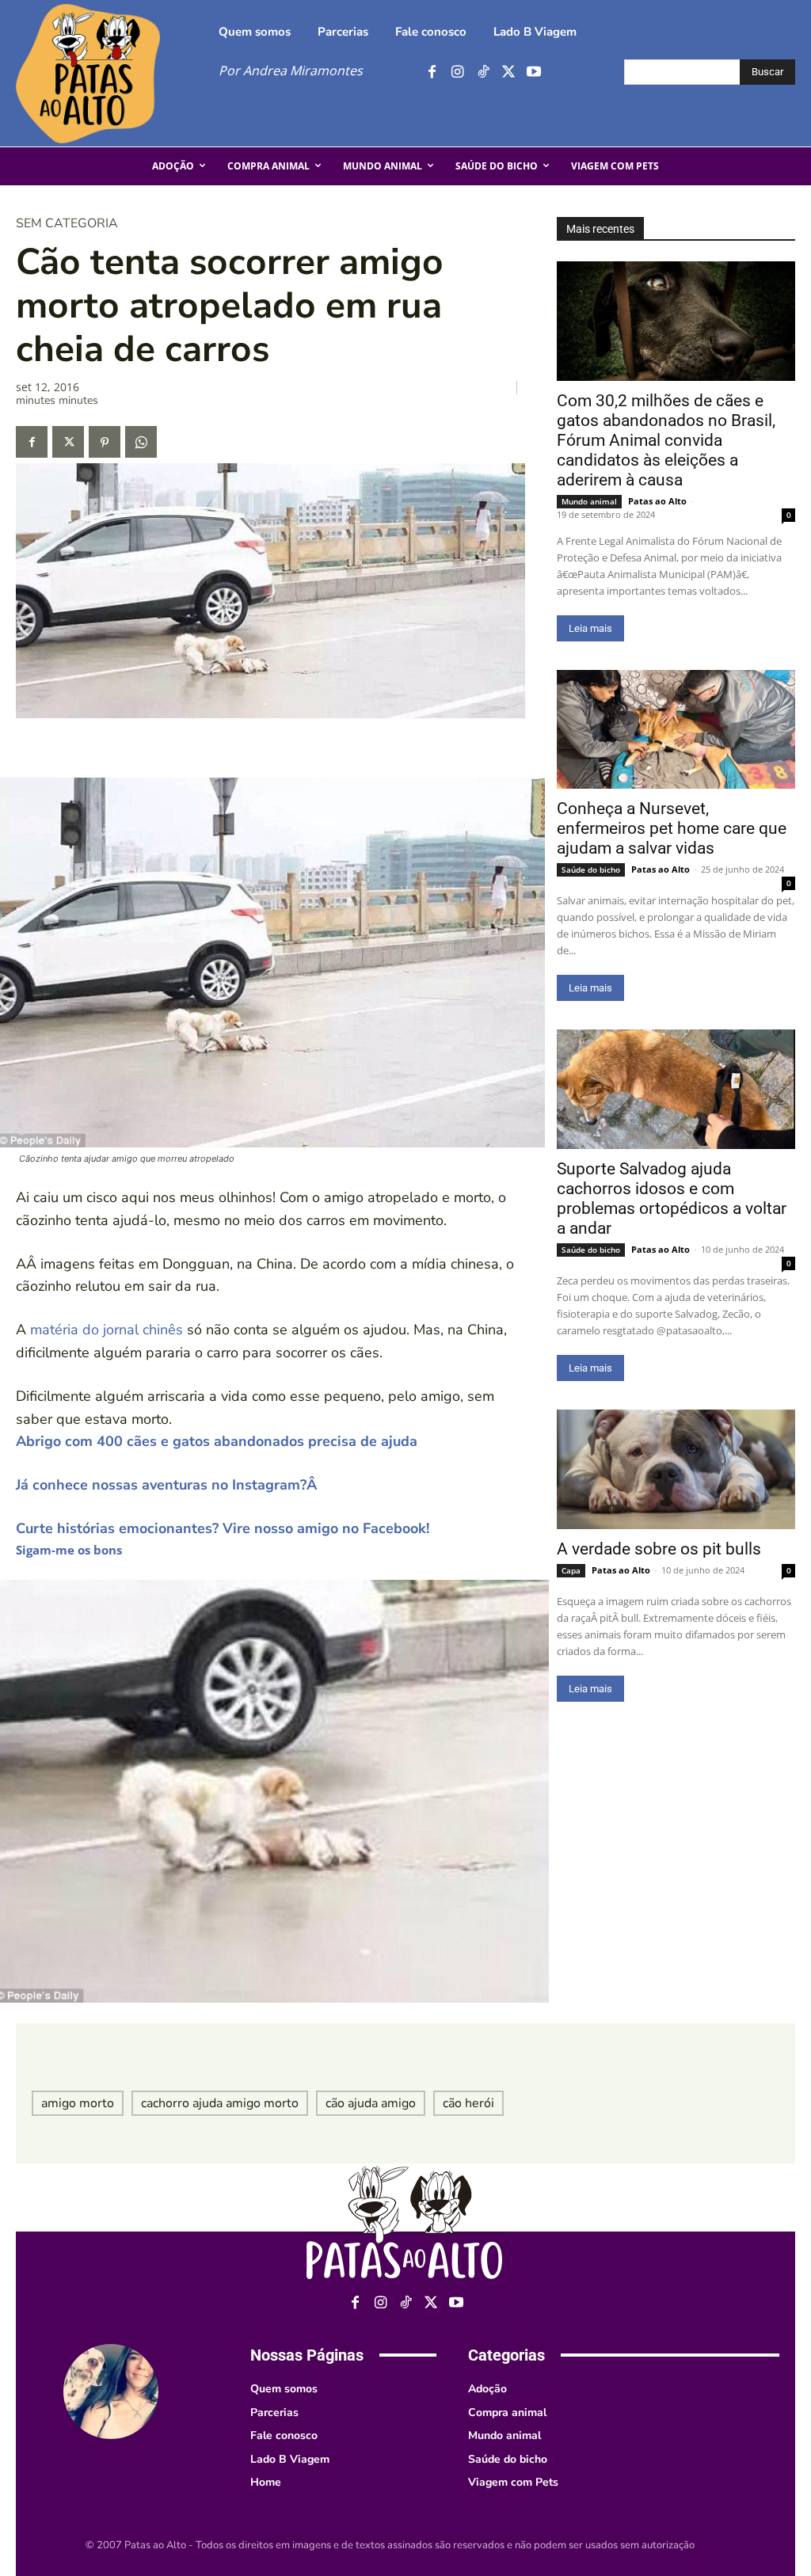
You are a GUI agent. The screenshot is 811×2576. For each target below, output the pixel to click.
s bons (103, 1550)
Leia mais (590, 628)
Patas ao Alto (657, 501)
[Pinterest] (105, 442)
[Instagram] (457, 72)
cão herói (468, 2103)
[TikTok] (483, 72)
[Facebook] (432, 72)
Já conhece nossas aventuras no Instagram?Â (168, 1485)
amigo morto (78, 2103)
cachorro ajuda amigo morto (220, 2103)
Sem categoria (67, 223)
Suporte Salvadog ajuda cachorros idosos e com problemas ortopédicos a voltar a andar (672, 1199)
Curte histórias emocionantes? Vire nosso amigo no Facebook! (223, 1528)
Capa (571, 1570)
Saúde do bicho (591, 869)
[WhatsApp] (141, 442)
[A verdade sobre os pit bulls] (676, 1469)
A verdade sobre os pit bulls (659, 1549)
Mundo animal (589, 501)
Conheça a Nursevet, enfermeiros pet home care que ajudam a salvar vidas (672, 828)
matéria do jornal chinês (107, 1330)
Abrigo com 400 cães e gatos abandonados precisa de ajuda (217, 1441)
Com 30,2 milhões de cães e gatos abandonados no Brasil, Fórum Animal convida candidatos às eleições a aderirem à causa (666, 440)
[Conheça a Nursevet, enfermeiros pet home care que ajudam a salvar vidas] (676, 730)
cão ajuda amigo (371, 2103)
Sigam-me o (50, 1550)
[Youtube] (533, 72)
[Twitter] (508, 72)
